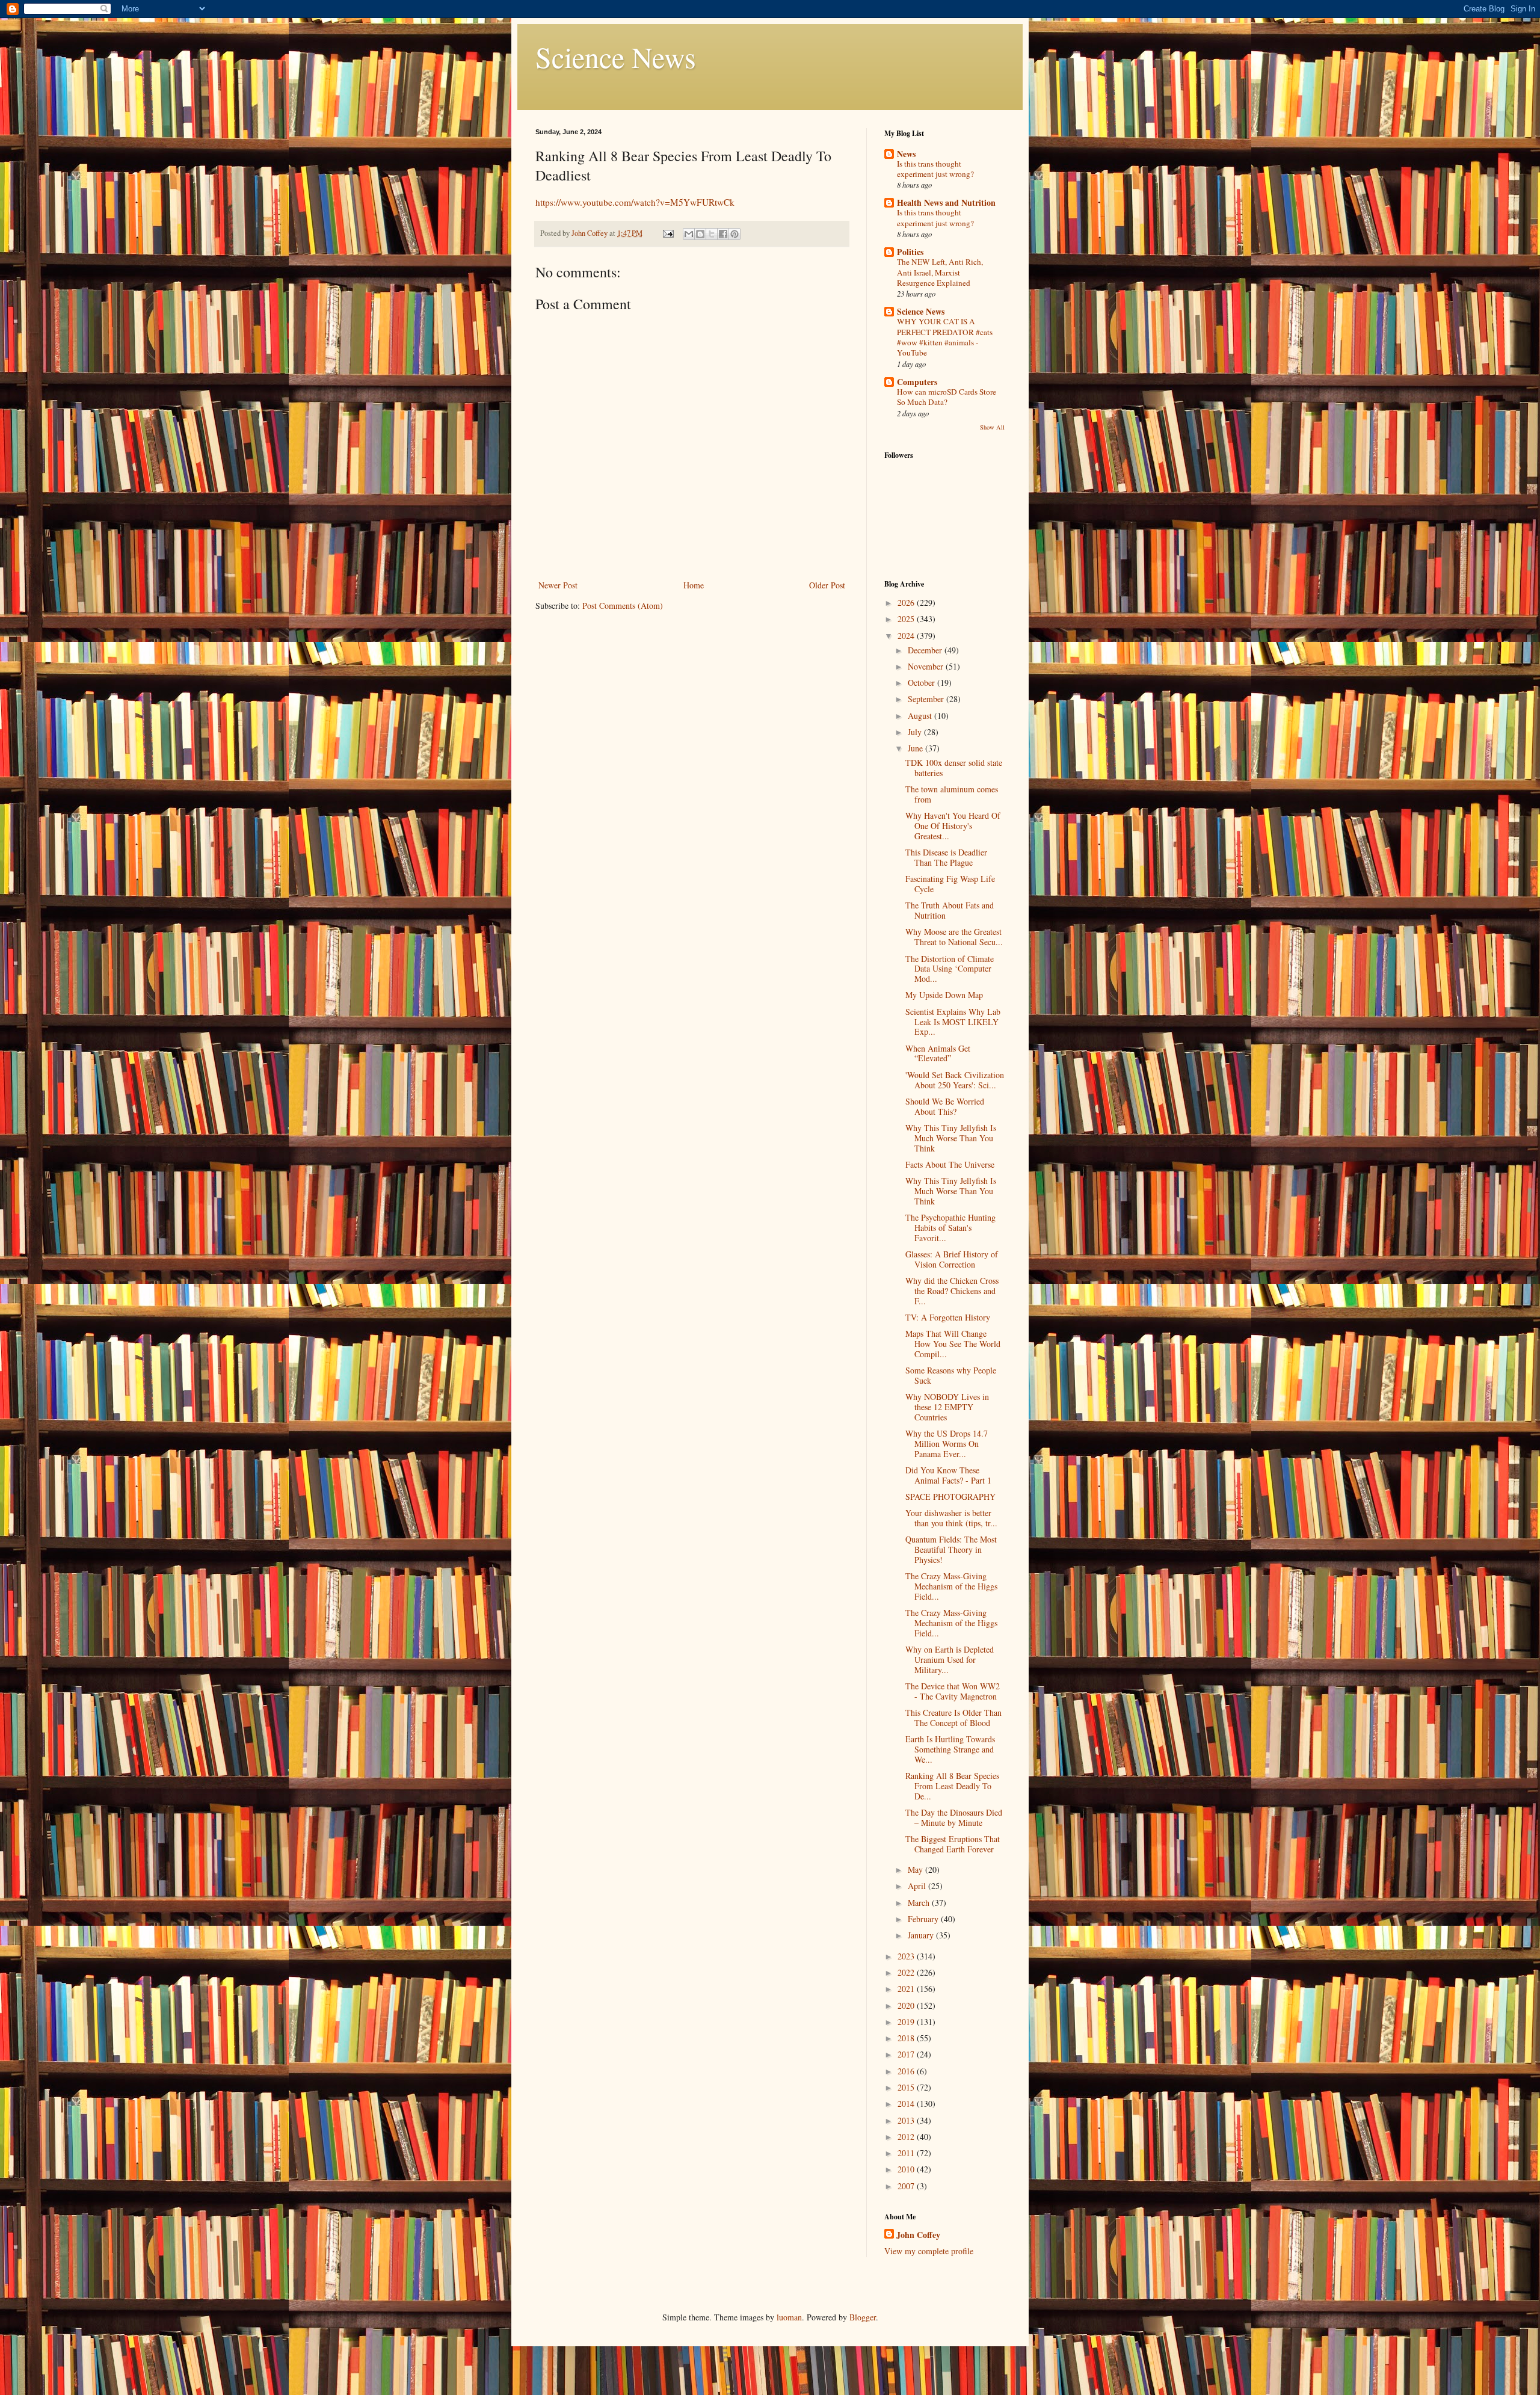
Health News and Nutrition (946, 202)
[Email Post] (667, 233)
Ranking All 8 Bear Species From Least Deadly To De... (952, 1786)
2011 (907, 2153)
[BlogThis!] (700, 234)
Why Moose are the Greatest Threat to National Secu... (954, 937)
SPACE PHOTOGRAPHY (950, 1496)
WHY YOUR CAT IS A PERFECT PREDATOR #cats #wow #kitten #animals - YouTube (945, 337)
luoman (789, 2317)
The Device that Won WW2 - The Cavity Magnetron (953, 1691)
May (916, 1869)
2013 (907, 2120)
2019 (907, 2022)
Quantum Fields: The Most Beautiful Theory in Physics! (951, 1549)
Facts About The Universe (950, 1164)
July (916, 732)
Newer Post (558, 585)
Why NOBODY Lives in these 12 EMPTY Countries (947, 1407)
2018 (907, 2038)
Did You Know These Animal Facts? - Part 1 (948, 1475)
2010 (907, 2169)
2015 (907, 2087)
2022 (907, 1972)
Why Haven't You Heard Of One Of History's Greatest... (953, 826)
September (927, 699)
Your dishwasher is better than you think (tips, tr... (951, 1518)
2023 (907, 1956)
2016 (907, 2071)
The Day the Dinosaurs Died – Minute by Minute (954, 1817)
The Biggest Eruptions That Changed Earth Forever (953, 1844)
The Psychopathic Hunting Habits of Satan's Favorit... (950, 1228)
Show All (992, 427)
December (926, 650)
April (918, 1886)
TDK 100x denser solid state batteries (954, 768)
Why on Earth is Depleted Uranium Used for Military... (950, 1660)
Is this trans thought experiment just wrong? (935, 169)
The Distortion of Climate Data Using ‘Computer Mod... (950, 969)
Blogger (863, 2317)
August (921, 716)
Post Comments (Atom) (623, 606)
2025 (907, 619)
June (916, 748)
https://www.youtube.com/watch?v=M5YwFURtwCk (635, 202)
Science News (616, 57)
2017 (907, 2054)
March (920, 1903)
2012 (907, 2137)
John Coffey (918, 2235)
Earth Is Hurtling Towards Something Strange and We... (950, 1749)
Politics (910, 252)
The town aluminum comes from (952, 794)
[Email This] (689, 234)
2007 (907, 2186)
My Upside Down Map (944, 995)
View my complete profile (929, 2251)
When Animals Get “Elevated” (938, 1053)
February (924, 1919)
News (906, 154)
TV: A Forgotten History (948, 1317)
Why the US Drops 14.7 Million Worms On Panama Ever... (947, 1444)
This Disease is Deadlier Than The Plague (946, 857)
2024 (907, 636)
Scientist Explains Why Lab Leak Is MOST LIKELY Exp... (953, 1022)
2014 (907, 2104)
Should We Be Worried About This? (945, 1106)
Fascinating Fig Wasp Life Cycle (950, 884)
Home (694, 585)
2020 (907, 2005)
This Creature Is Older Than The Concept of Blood (953, 1718)
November (927, 666)
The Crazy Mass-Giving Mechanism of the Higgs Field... (951, 1586)
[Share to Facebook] (723, 234)
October (922, 683)
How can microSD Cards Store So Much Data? (947, 397)
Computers (917, 382)
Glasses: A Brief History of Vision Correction (952, 1259)
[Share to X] (712, 234)
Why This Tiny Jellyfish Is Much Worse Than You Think (951, 1138)
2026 (907, 603)
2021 (907, 1989)
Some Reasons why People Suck (951, 1375)
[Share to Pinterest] (735, 234)
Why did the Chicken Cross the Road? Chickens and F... (952, 1291)
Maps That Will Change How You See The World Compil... (953, 1344)
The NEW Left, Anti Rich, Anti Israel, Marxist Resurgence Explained (940, 272)
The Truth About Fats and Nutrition (950, 910)
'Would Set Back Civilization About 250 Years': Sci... (955, 1080)
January (922, 1935)
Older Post (827, 585)
